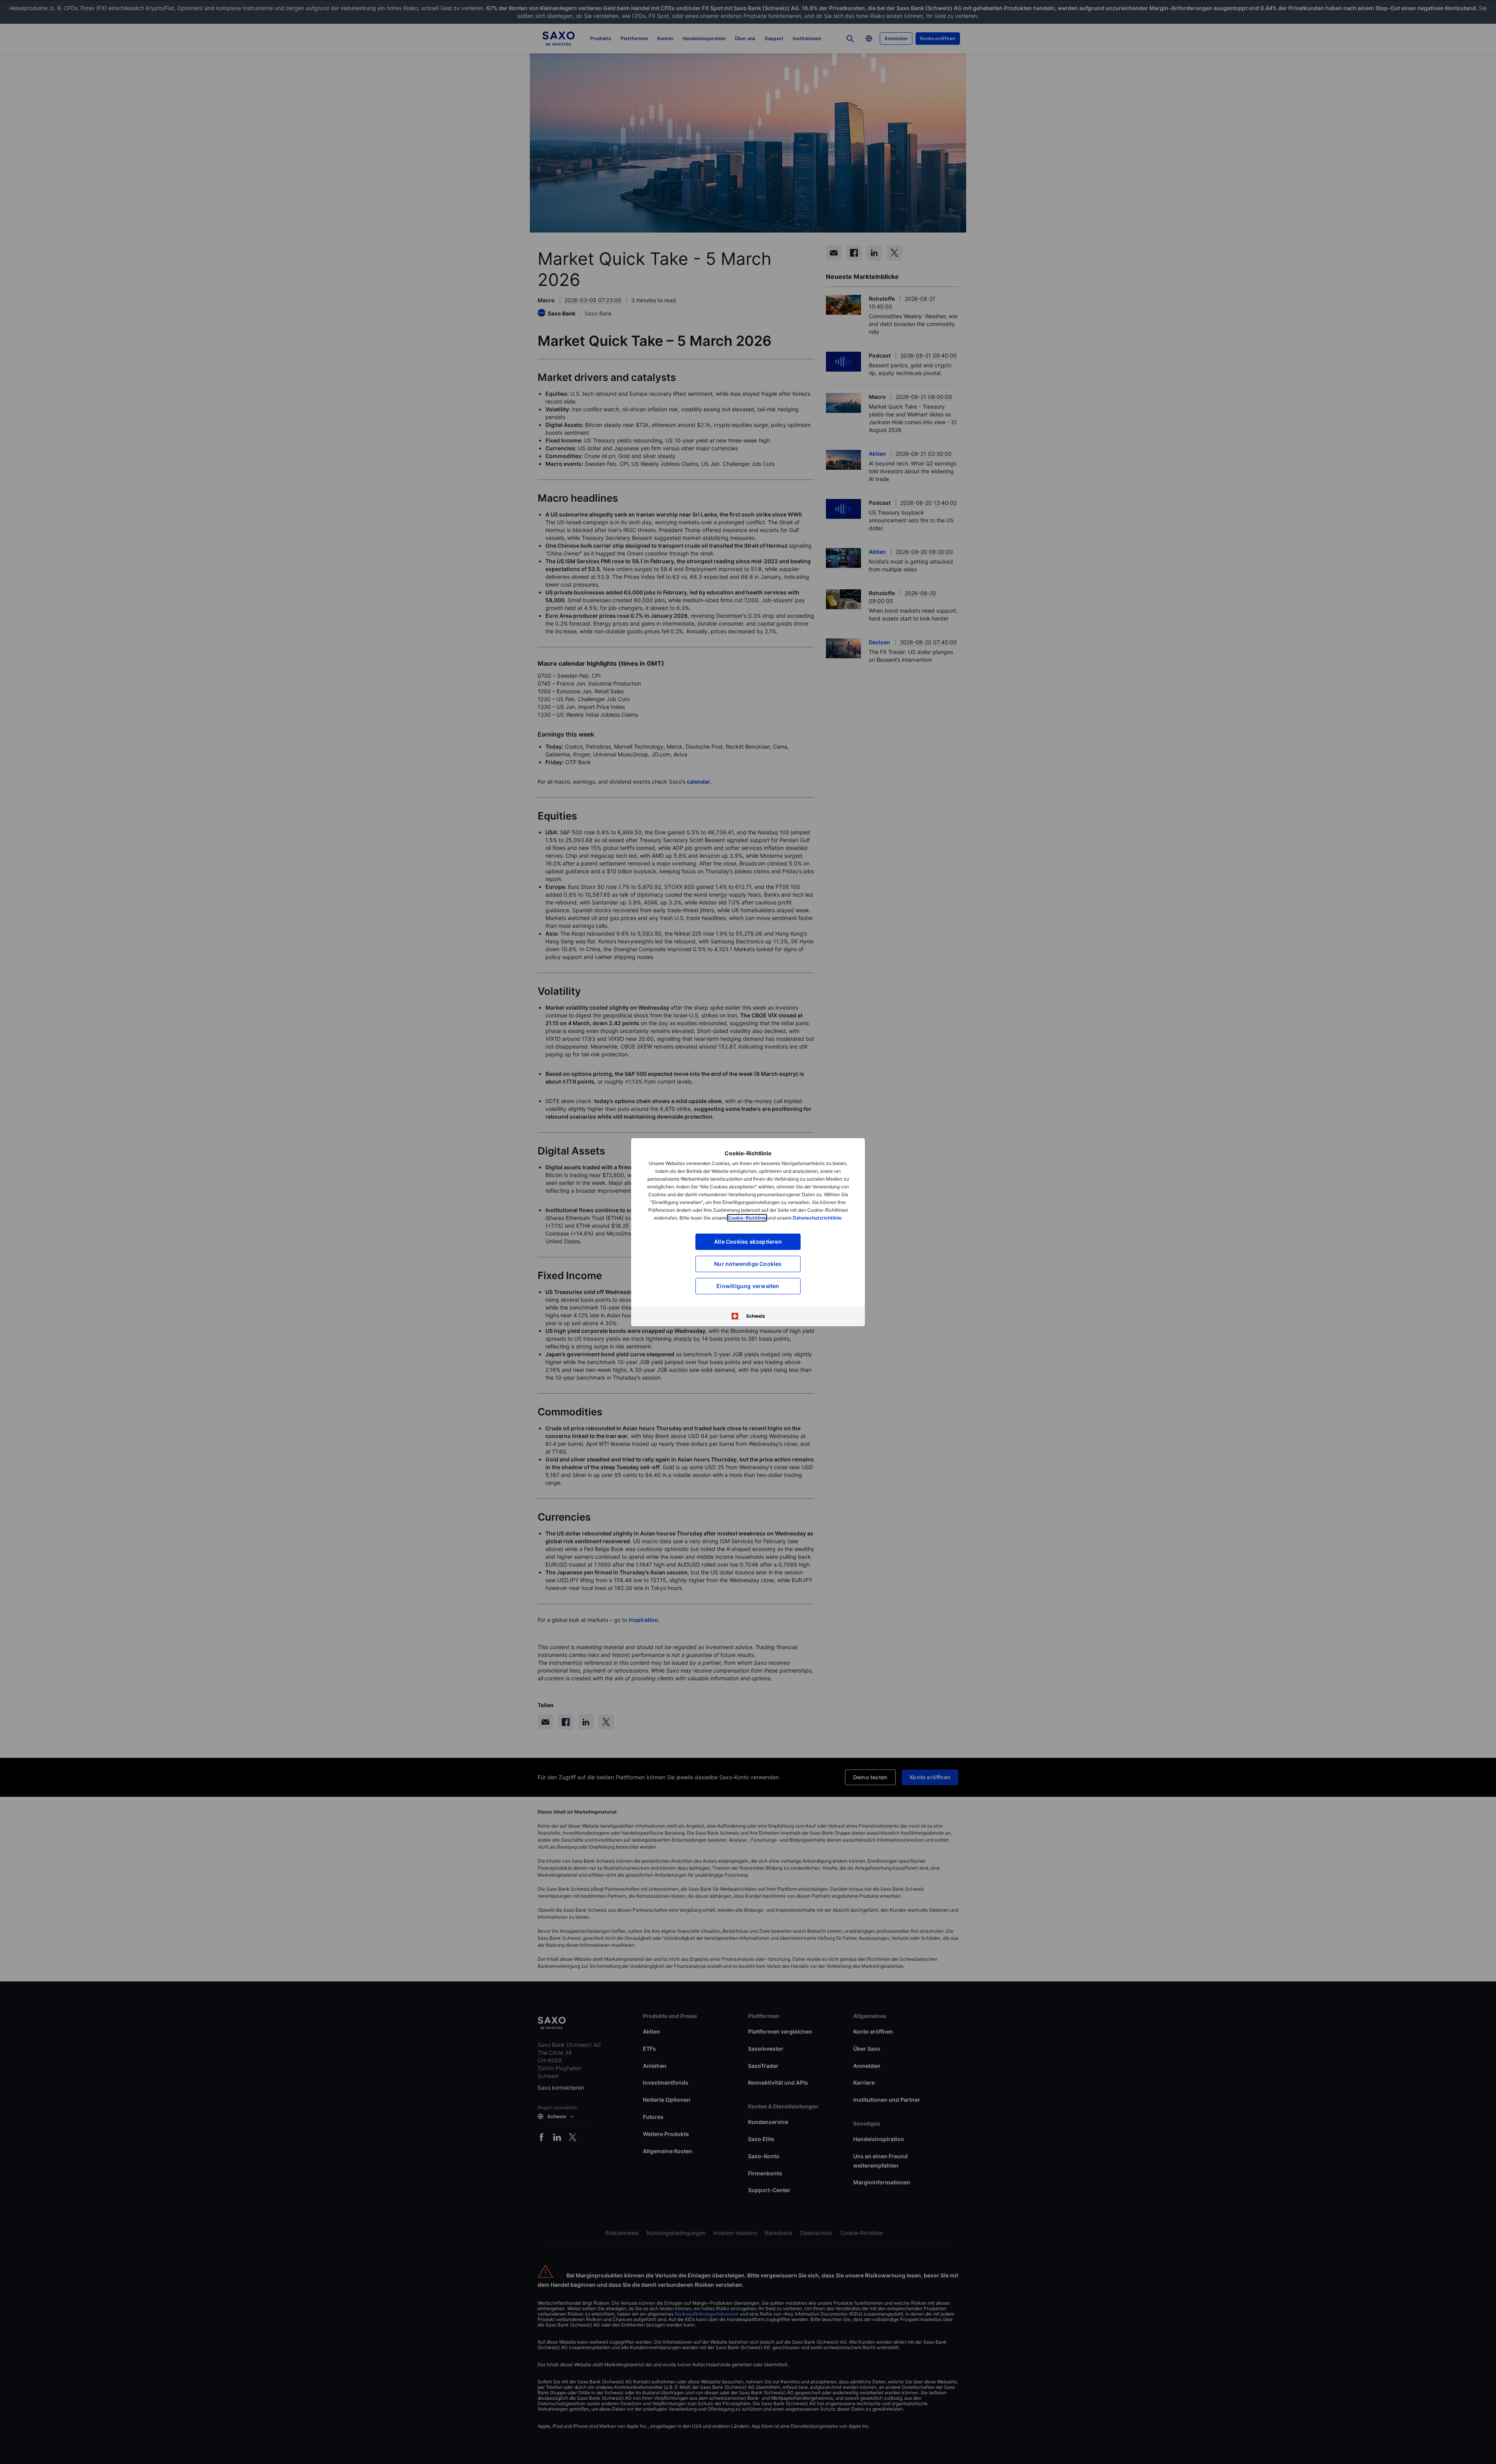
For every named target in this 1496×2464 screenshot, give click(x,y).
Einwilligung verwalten (748, 1286)
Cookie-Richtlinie (747, 1218)
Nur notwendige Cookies (748, 1264)
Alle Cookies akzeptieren (748, 1242)
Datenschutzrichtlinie (817, 1218)
